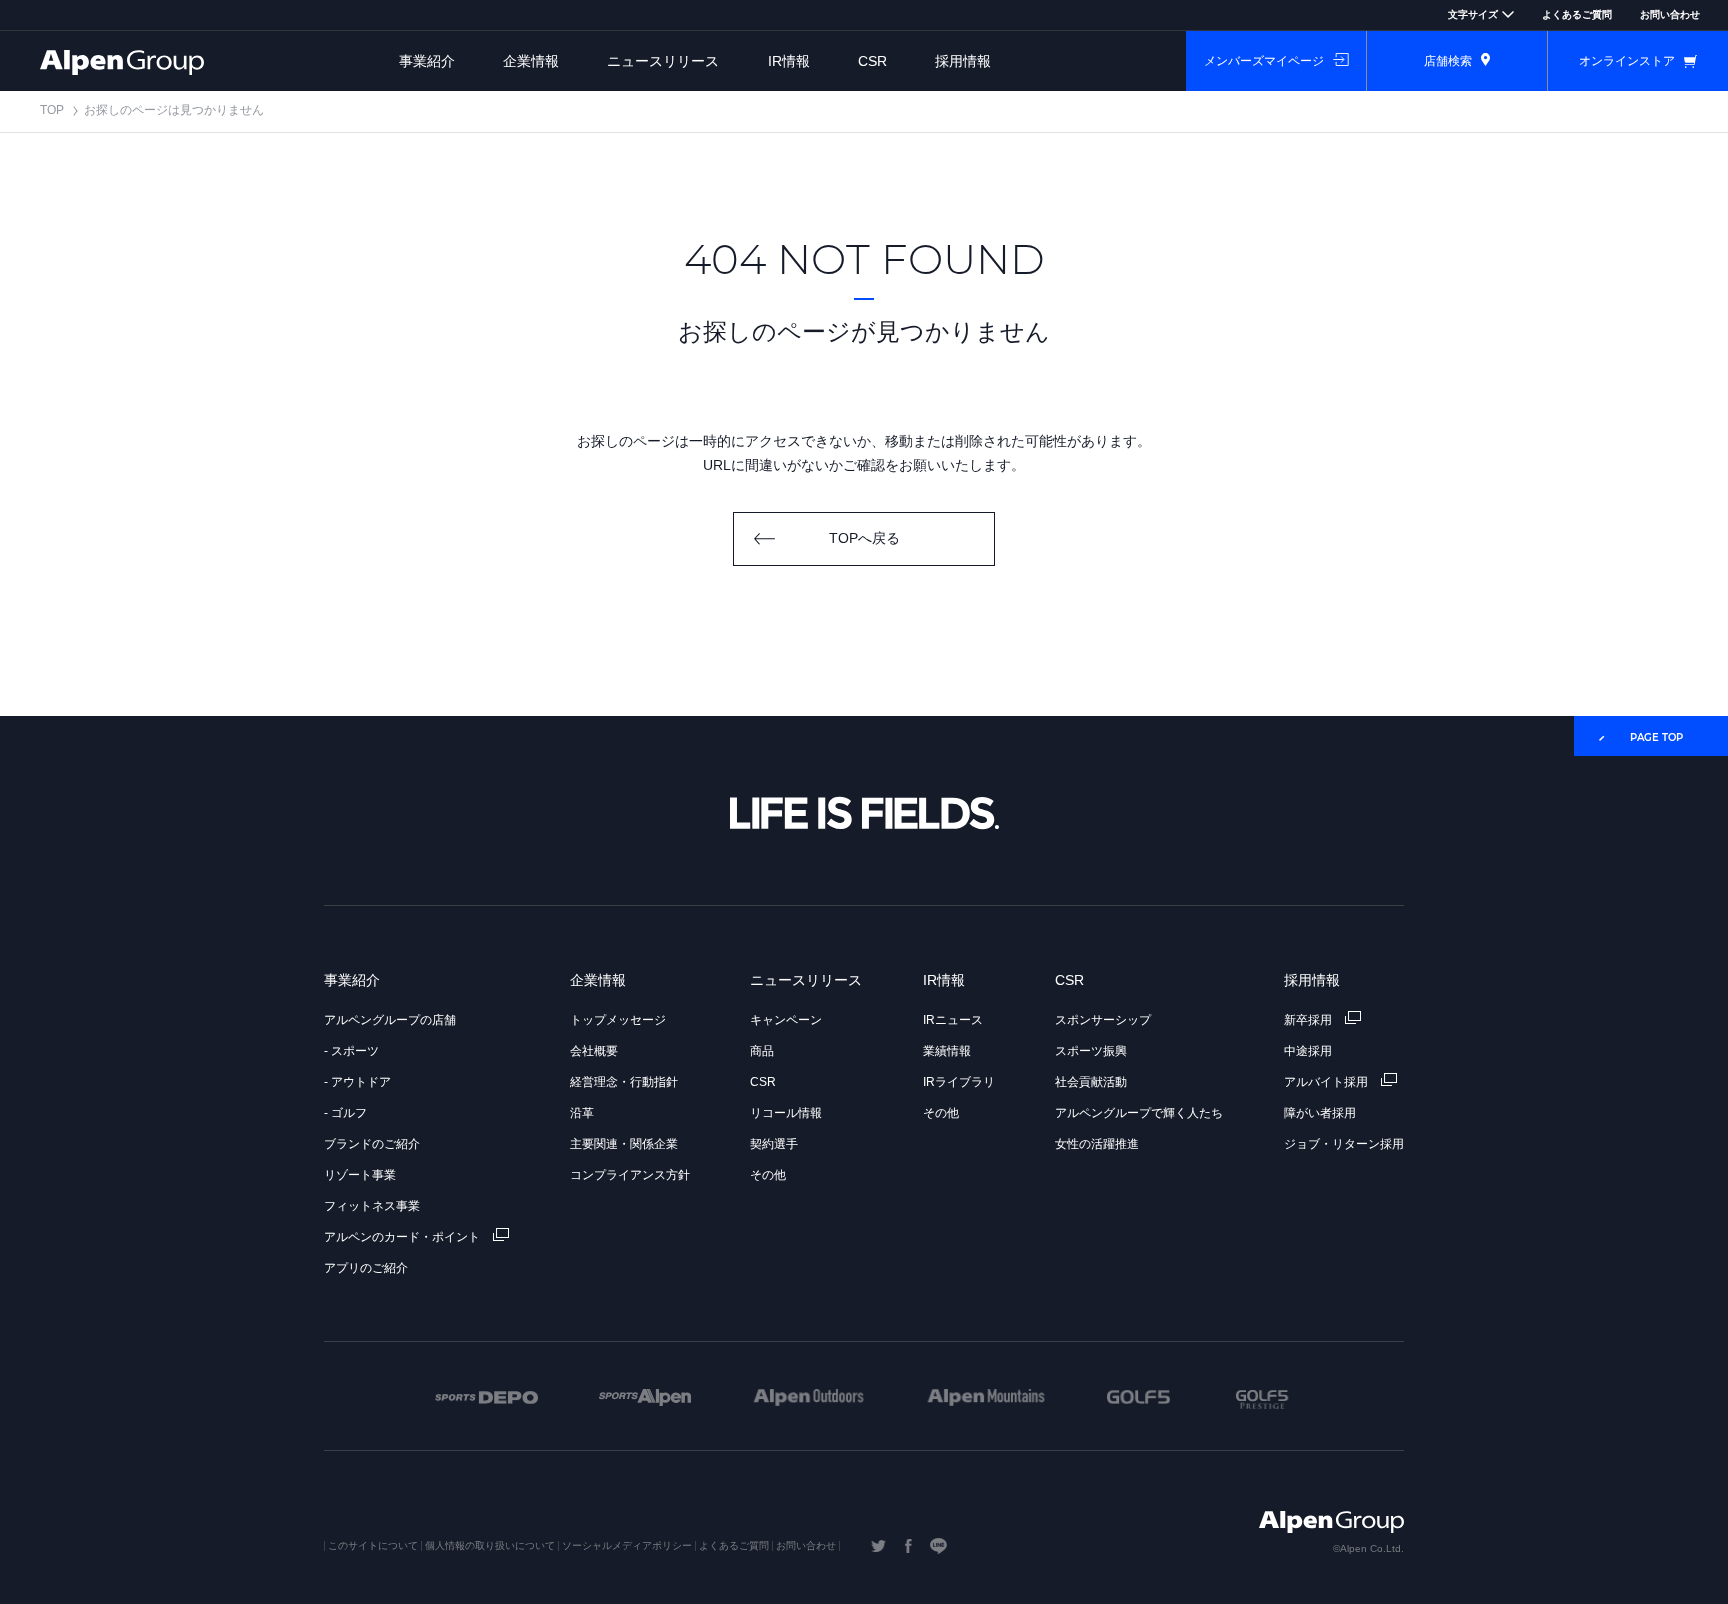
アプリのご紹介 (366, 1268)
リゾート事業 (360, 1175)
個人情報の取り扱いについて (490, 1545)
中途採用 (1308, 1051)
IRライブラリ (959, 1082)
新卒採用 (1309, 1020)
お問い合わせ (1670, 14)
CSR (872, 61)
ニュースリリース (663, 61)
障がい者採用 (1320, 1113)
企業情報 (531, 61)
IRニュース (953, 1020)
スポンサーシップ (1103, 1020)
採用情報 (963, 61)
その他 (768, 1175)
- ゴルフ (345, 1113)
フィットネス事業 (372, 1206)
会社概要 (594, 1051)
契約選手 (774, 1144)
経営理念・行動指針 (624, 1082)
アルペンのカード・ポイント (403, 1237)
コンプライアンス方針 (630, 1175)
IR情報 (789, 61)
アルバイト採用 (1327, 1082)
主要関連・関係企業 (624, 1144)
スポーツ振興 (1091, 1051)
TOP (52, 110)
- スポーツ (351, 1051)
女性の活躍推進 (1097, 1144)
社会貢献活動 (1091, 1082)
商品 (762, 1051)
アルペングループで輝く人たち (1139, 1113)
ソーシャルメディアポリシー (627, 1545)
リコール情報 (786, 1113)
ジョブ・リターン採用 (1344, 1144)
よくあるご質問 (1577, 14)
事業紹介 (427, 61)
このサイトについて (373, 1545)
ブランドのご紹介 (372, 1144)
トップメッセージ (618, 1020)
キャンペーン (786, 1020)
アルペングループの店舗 (390, 1020)
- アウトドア (357, 1082)
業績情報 (947, 1051)
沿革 (582, 1113)
